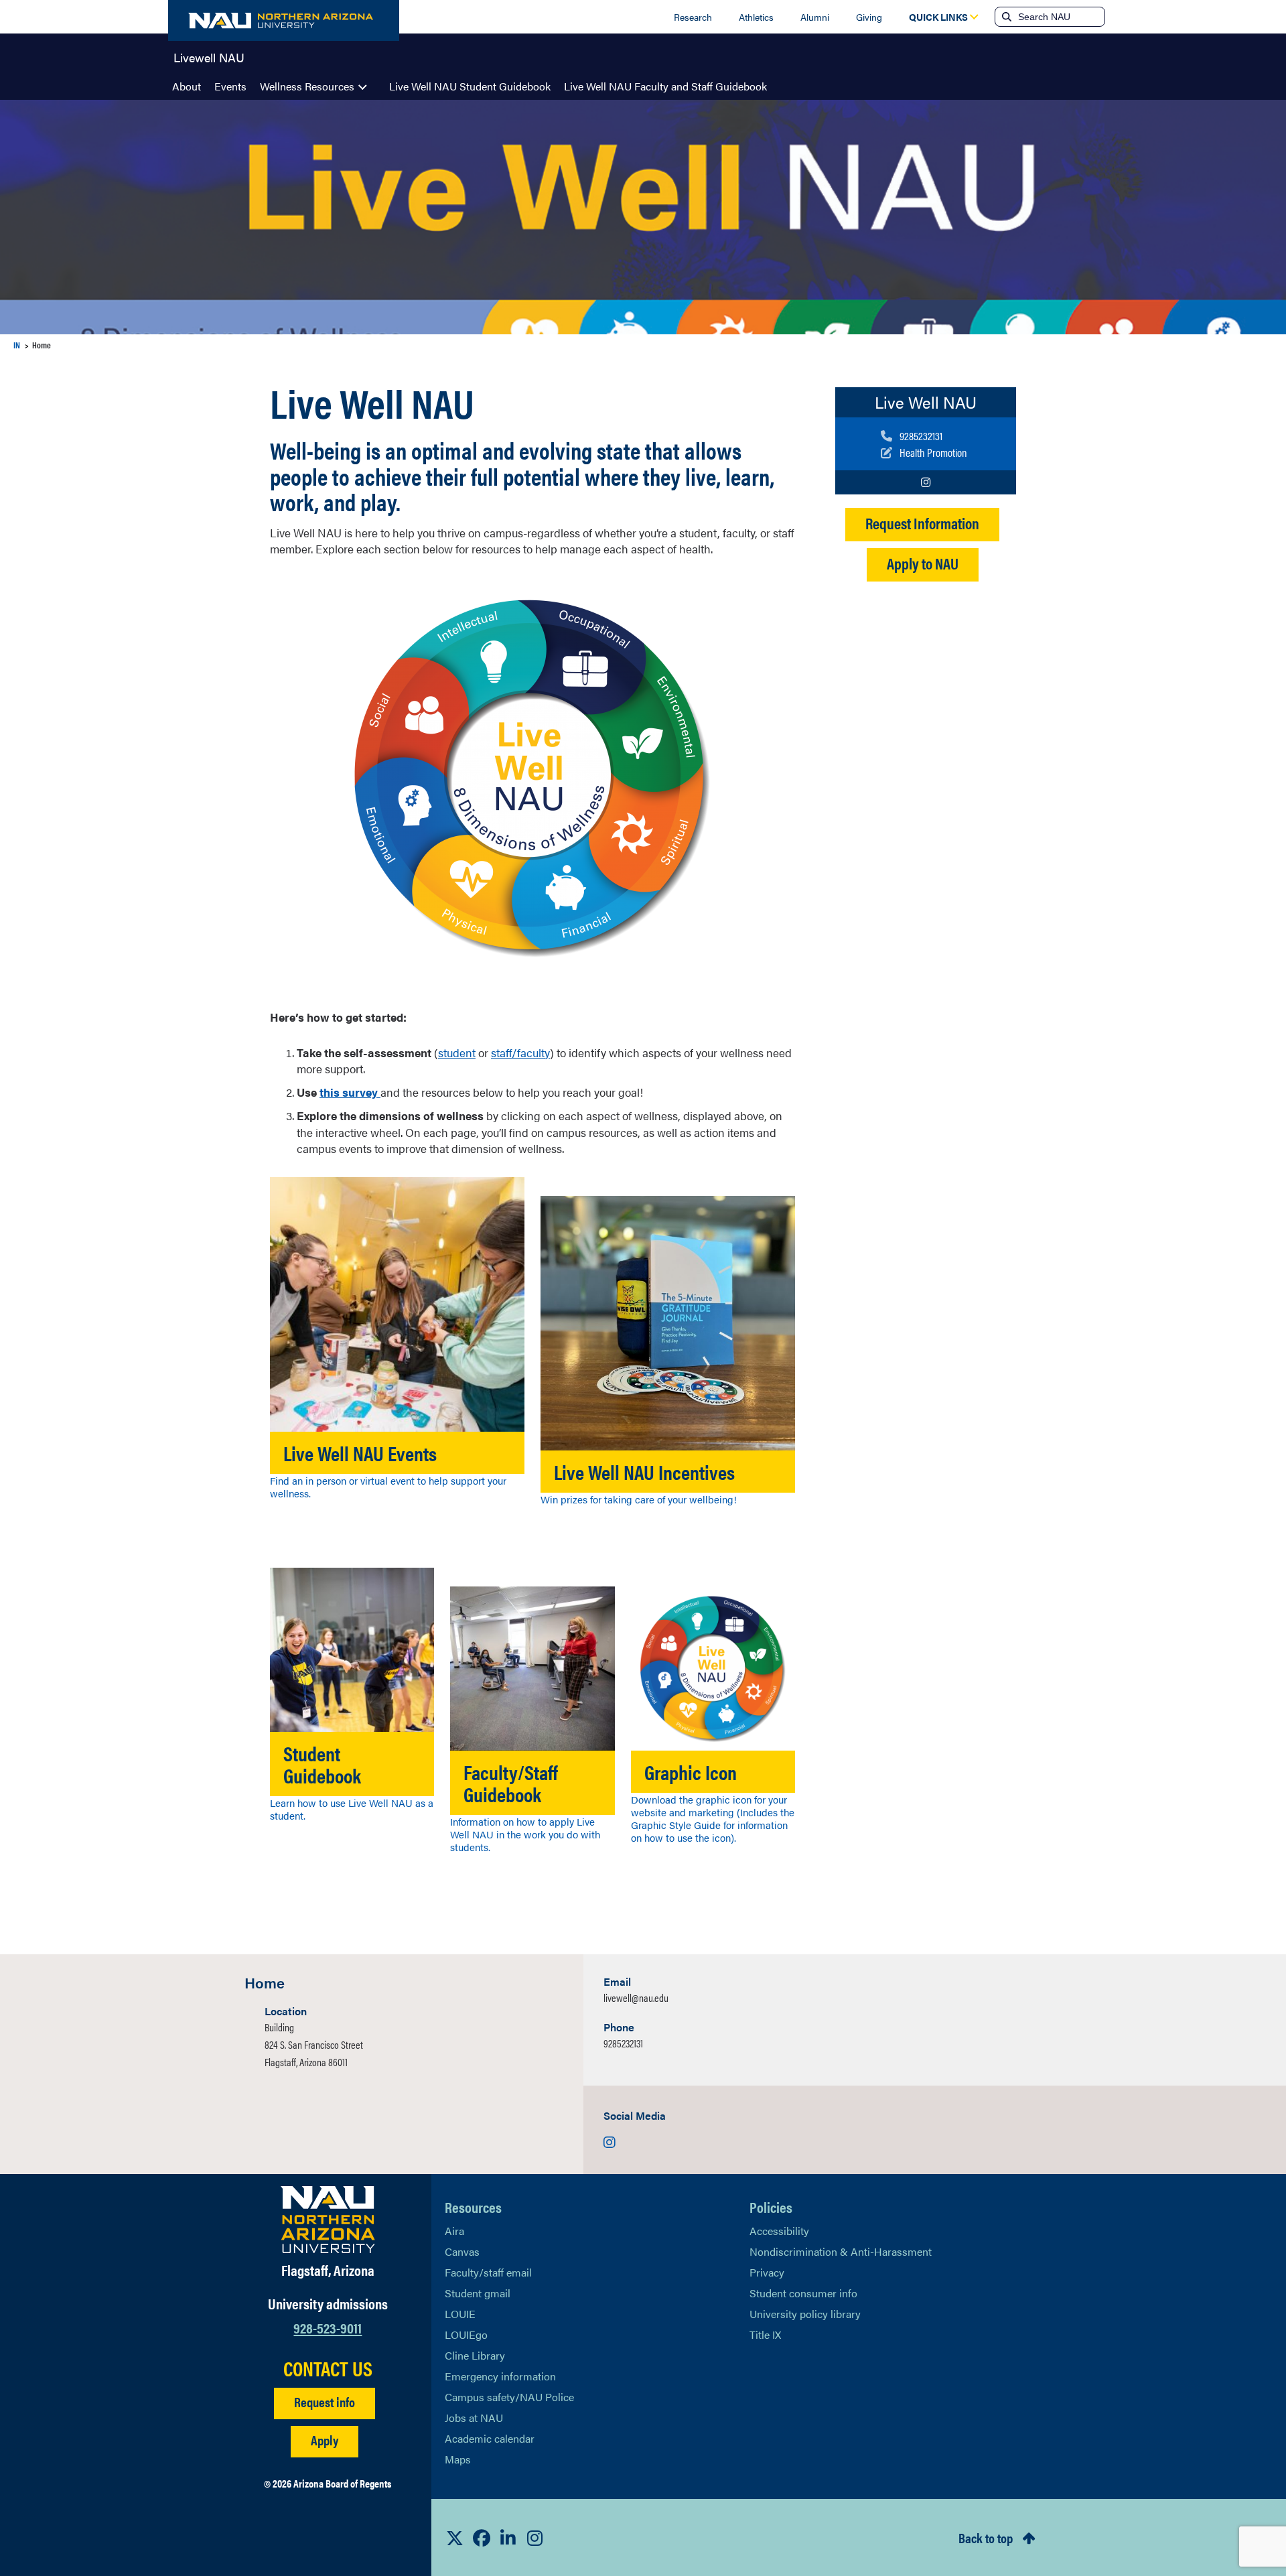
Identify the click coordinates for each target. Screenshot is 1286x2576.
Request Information (922, 523)
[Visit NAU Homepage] (328, 2220)
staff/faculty (520, 1053)
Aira (454, 2231)
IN (17, 345)
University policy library (805, 2314)
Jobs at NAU (474, 2418)
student (457, 1053)
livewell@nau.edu (636, 1997)
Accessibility (779, 2231)
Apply (325, 2440)
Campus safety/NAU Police (509, 2397)
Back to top (986, 2537)
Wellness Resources (307, 86)
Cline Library (475, 2355)
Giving (869, 17)
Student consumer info (803, 2293)
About (187, 86)
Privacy (767, 2272)
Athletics (756, 17)
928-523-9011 (328, 2327)
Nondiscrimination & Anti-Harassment (841, 2251)
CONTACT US (328, 2368)
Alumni (815, 17)
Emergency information (500, 2376)
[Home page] (284, 20)
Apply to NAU (923, 563)
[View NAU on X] (455, 2538)
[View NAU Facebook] (482, 2538)
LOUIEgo (466, 2334)
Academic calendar (490, 2438)
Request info (325, 2401)
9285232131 (623, 2043)
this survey (349, 1092)
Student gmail (478, 2293)
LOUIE (460, 2314)
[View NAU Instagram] (535, 2538)
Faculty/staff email (488, 2272)
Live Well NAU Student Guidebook (470, 86)
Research (693, 17)
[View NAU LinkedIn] (508, 2538)
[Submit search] (1005, 17)
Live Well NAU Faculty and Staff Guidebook (665, 86)
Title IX (765, 2334)
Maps (458, 2459)
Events (230, 86)
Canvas (462, 2251)
